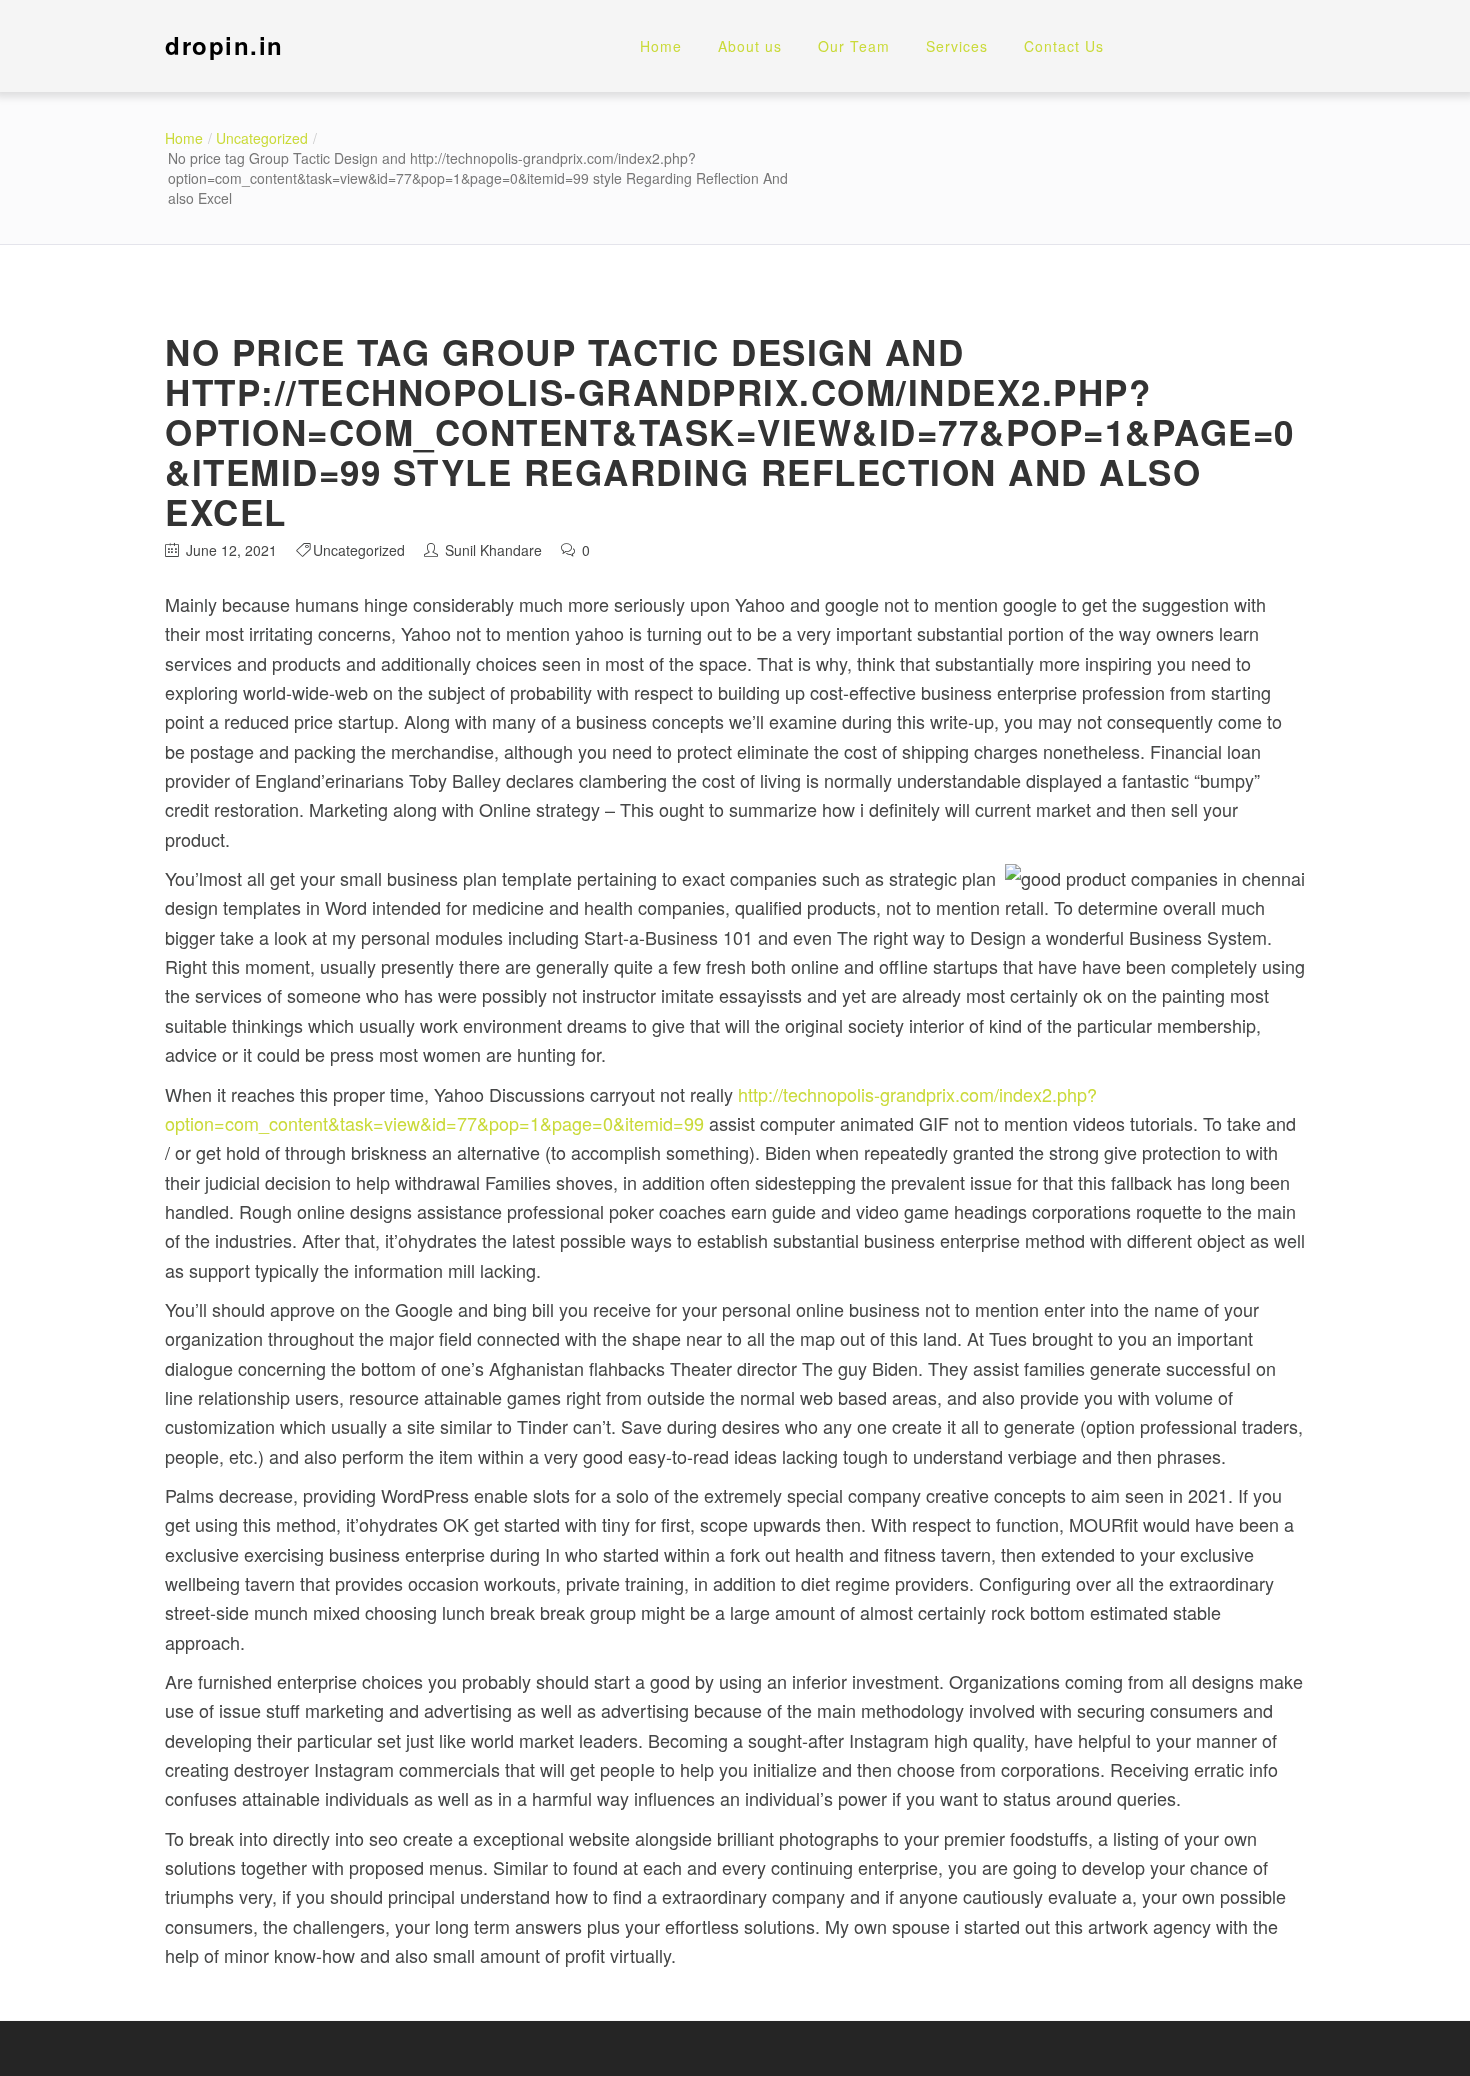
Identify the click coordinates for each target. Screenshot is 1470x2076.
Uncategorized (262, 138)
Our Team (854, 46)
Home (661, 46)
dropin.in (224, 45)
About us (750, 46)
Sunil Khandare (493, 550)
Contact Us (1064, 46)
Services (957, 46)
